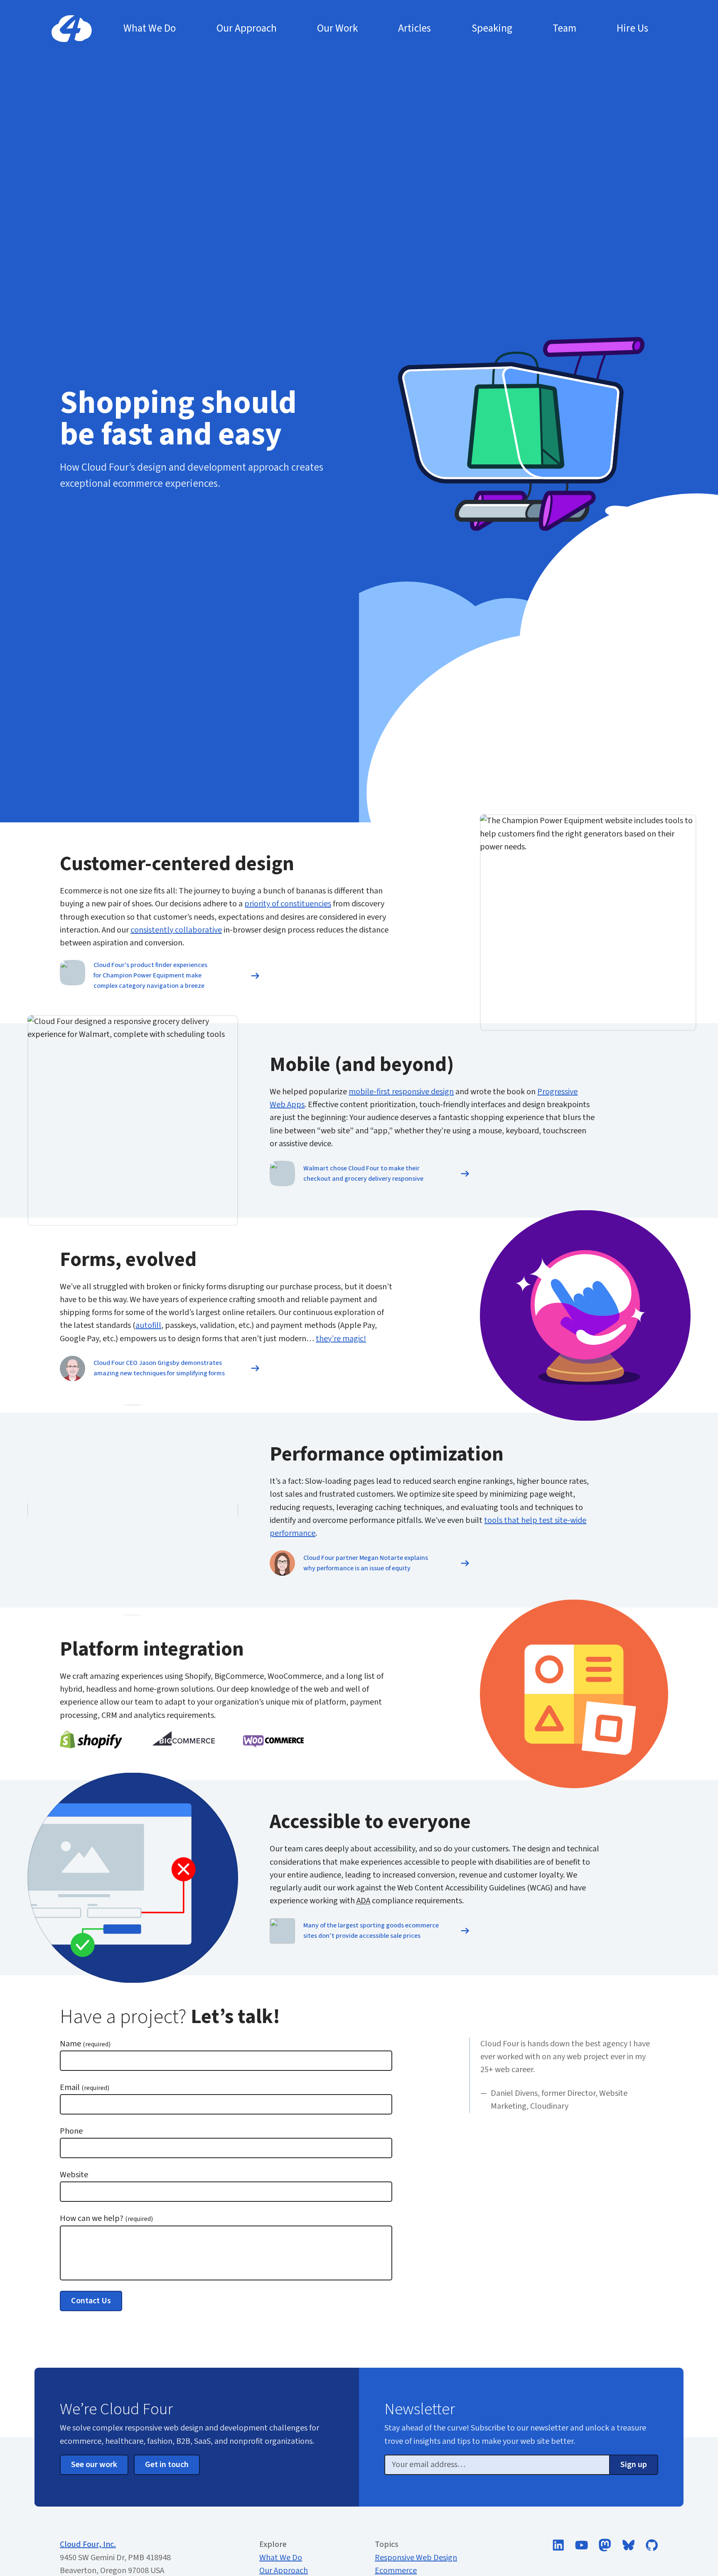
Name (85, 2044)
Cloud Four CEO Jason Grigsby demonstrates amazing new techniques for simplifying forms (159, 1368)
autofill (148, 1325)
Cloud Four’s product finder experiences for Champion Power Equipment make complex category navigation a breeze (150, 975)
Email (85, 2087)
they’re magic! (341, 1339)
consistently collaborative (176, 930)
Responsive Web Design (416, 2558)
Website (74, 2175)
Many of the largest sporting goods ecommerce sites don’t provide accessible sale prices (371, 1931)
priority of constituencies (288, 904)
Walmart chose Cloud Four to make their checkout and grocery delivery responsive (363, 1173)
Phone (71, 2131)
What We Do (281, 2558)
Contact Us (91, 2301)
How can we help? (106, 2218)
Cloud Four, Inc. (88, 2544)
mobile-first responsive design (401, 1092)
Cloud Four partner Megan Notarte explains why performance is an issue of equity (366, 1563)
